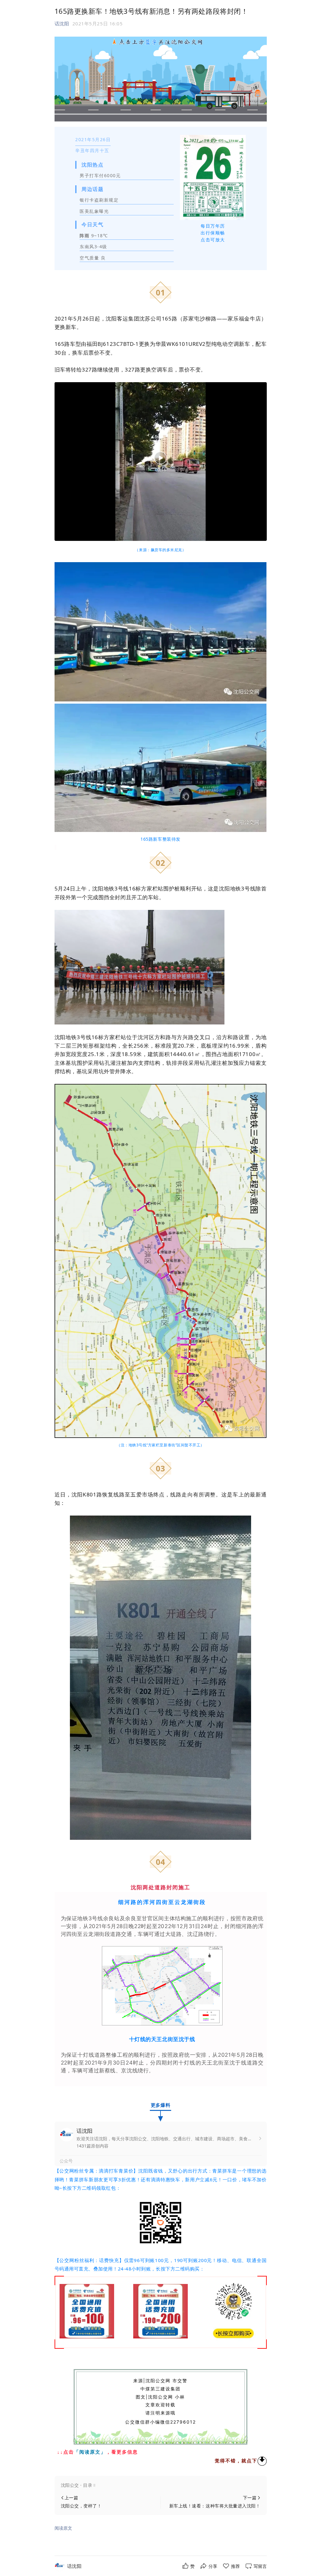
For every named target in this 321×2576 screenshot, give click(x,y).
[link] (74, 2566)
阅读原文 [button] (63, 2528)
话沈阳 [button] (62, 23)
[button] (161, 2485)
